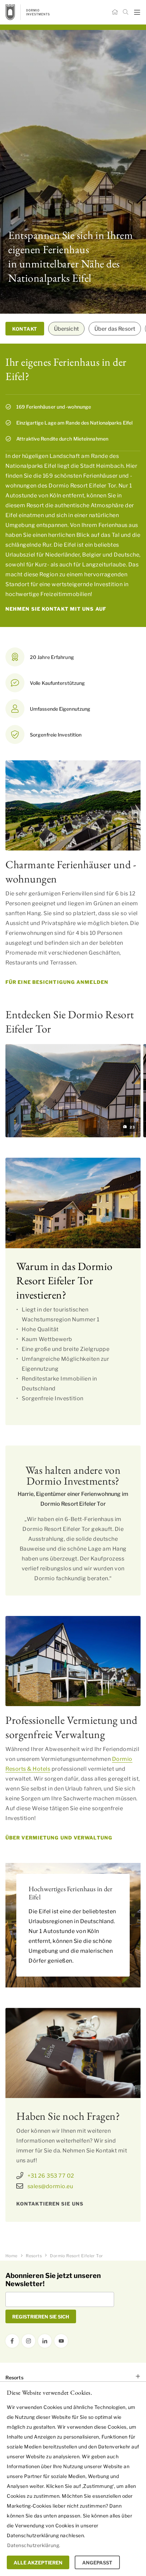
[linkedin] (45, 2341)
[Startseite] (115, 12)
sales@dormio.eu (50, 2186)
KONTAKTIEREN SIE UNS (50, 2204)
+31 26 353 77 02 (51, 2176)
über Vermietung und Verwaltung (59, 1838)
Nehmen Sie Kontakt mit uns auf (56, 609)
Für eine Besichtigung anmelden (57, 982)
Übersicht (66, 329)
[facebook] (12, 2341)
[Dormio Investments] (38, 12)
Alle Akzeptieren (38, 2563)
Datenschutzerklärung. (34, 2545)
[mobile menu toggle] (137, 12)
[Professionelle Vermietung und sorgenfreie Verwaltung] (73, 1661)
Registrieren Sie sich (41, 2317)
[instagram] (29, 2341)
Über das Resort (115, 329)
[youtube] (61, 2341)
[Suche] (126, 12)
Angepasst (97, 2563)
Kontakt (25, 329)
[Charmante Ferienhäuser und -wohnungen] (73, 805)
